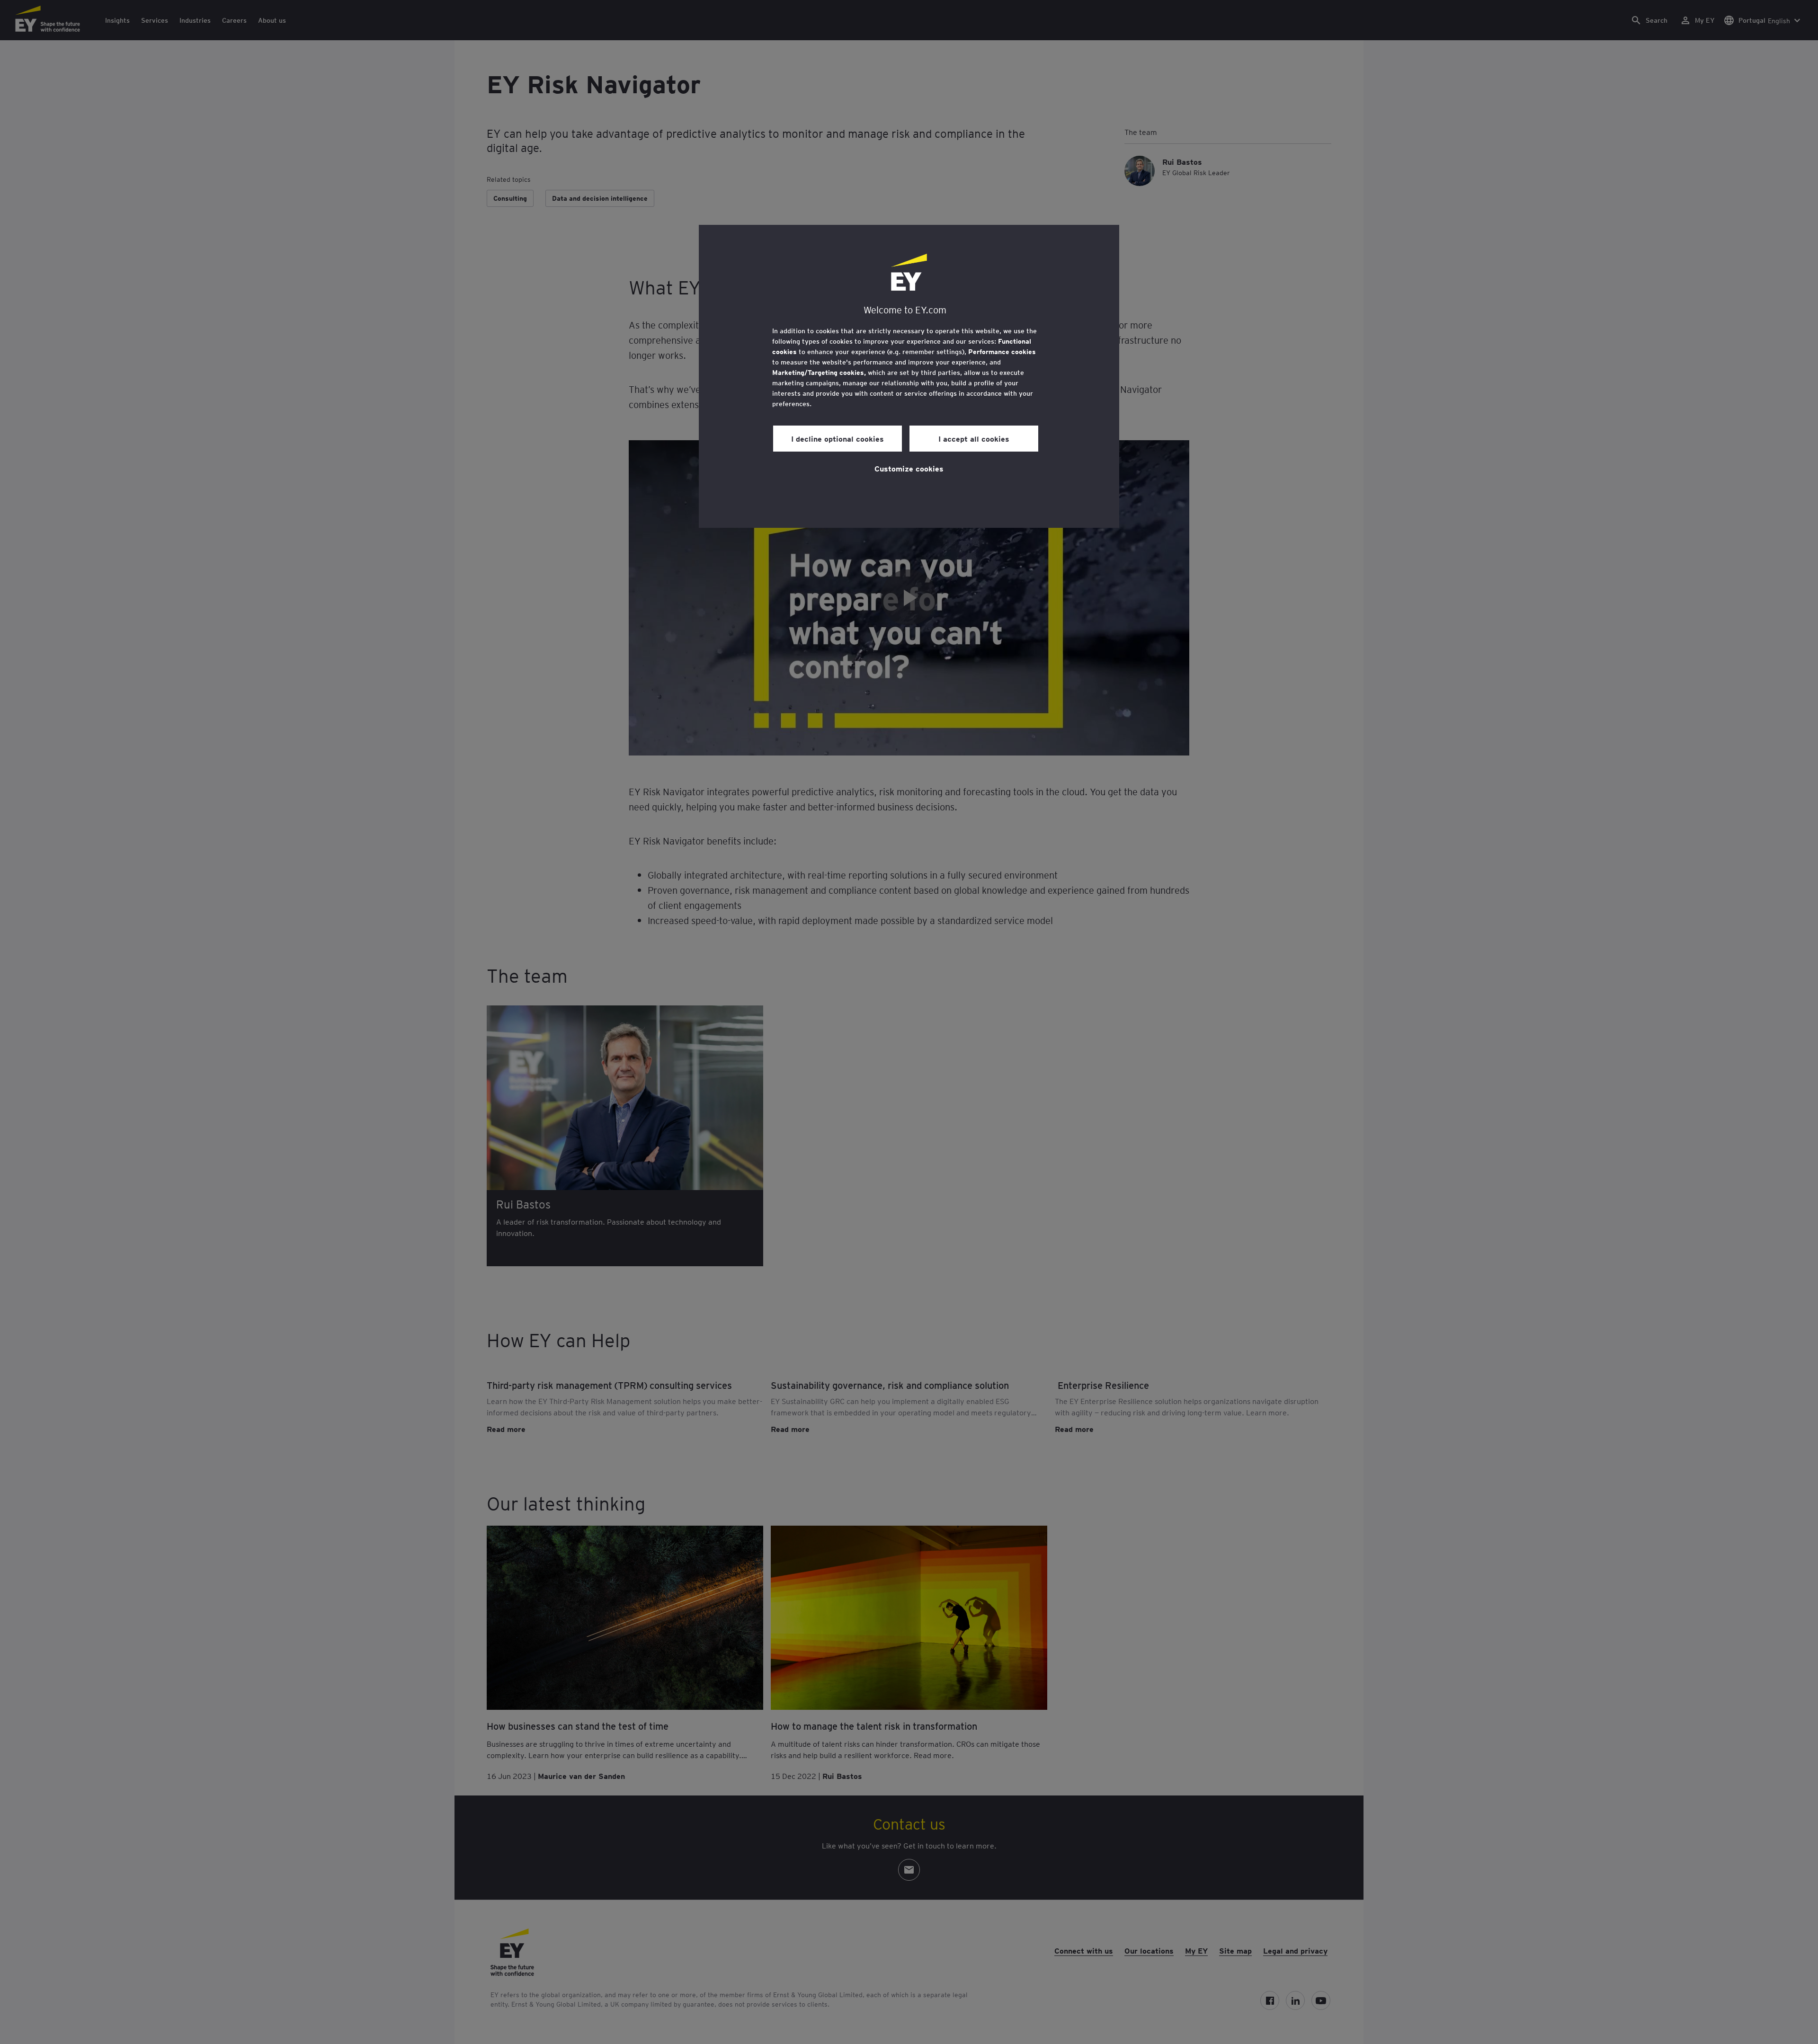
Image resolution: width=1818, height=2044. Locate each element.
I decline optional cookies (838, 438)
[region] (909, 376)
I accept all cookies (974, 438)
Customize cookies (909, 468)
